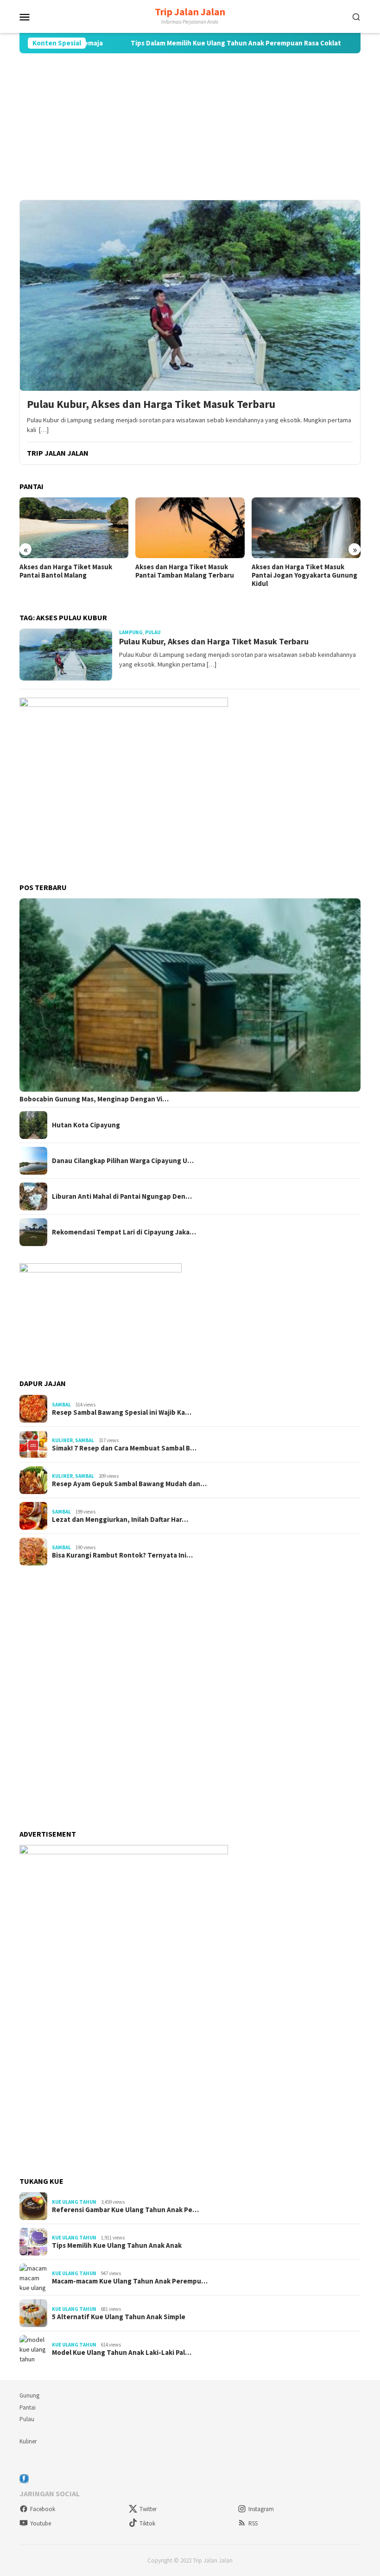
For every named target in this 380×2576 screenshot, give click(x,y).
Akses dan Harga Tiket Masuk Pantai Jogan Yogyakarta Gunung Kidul (188, 575)
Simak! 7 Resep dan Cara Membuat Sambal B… (124, 1448)
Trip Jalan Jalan (190, 12)
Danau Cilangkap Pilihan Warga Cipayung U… (123, 1161)
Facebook (43, 2509)
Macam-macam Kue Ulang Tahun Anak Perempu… (130, 2281)
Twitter (148, 2509)
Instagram (261, 2509)
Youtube (41, 2523)
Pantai (28, 2407)
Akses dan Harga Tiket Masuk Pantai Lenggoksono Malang (298, 571)
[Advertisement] (190, 127)
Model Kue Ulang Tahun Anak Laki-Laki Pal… (122, 2353)
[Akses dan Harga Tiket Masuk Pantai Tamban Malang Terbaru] (74, 528)
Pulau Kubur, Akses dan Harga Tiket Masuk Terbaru (151, 404)
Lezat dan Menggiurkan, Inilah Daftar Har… (120, 1520)
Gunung (29, 2395)
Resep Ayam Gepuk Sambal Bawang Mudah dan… (129, 1484)
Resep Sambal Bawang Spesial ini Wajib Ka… (122, 1412)
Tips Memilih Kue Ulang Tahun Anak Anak (117, 2245)
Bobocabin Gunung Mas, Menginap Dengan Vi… (94, 1099)
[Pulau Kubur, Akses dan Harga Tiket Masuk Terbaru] (190, 295)
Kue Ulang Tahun (74, 2202)
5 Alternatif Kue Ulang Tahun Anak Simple (119, 2317)
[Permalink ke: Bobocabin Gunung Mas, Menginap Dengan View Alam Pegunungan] (190, 995)
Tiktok (147, 2523)
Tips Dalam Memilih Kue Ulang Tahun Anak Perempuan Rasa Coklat (194, 43)
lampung (131, 632)
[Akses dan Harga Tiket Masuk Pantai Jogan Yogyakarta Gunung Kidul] (190, 528)
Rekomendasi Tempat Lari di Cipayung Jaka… (124, 1232)
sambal (61, 1405)
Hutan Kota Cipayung (86, 1125)
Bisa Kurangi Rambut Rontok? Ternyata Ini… (122, 1555)
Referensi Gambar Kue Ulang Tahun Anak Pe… (125, 2210)
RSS (253, 2523)
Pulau (153, 632)
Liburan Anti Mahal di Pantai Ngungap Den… (122, 1196)
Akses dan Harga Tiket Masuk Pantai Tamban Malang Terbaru (69, 571)
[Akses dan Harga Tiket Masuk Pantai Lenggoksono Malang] (306, 528)
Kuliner (62, 1440)
